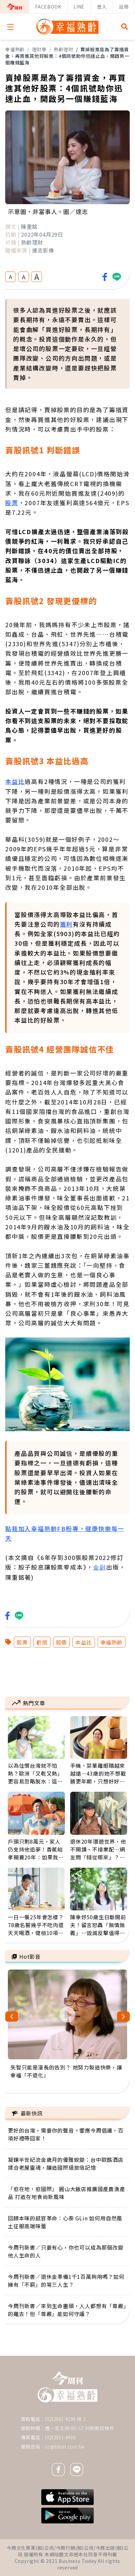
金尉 (100, 1568)
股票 (12, 503)
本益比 (15, 781)
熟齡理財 (63, 49)
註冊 (124, 7)
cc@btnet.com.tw (65, 2446)
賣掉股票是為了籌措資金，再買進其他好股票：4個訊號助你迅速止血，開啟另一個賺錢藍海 (67, 56)
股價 (62, 1642)
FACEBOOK (48, 7)
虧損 (42, 1642)
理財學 (39, 49)
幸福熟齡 (15, 49)
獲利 (67, 924)
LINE (79, 7)
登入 (102, 7)
